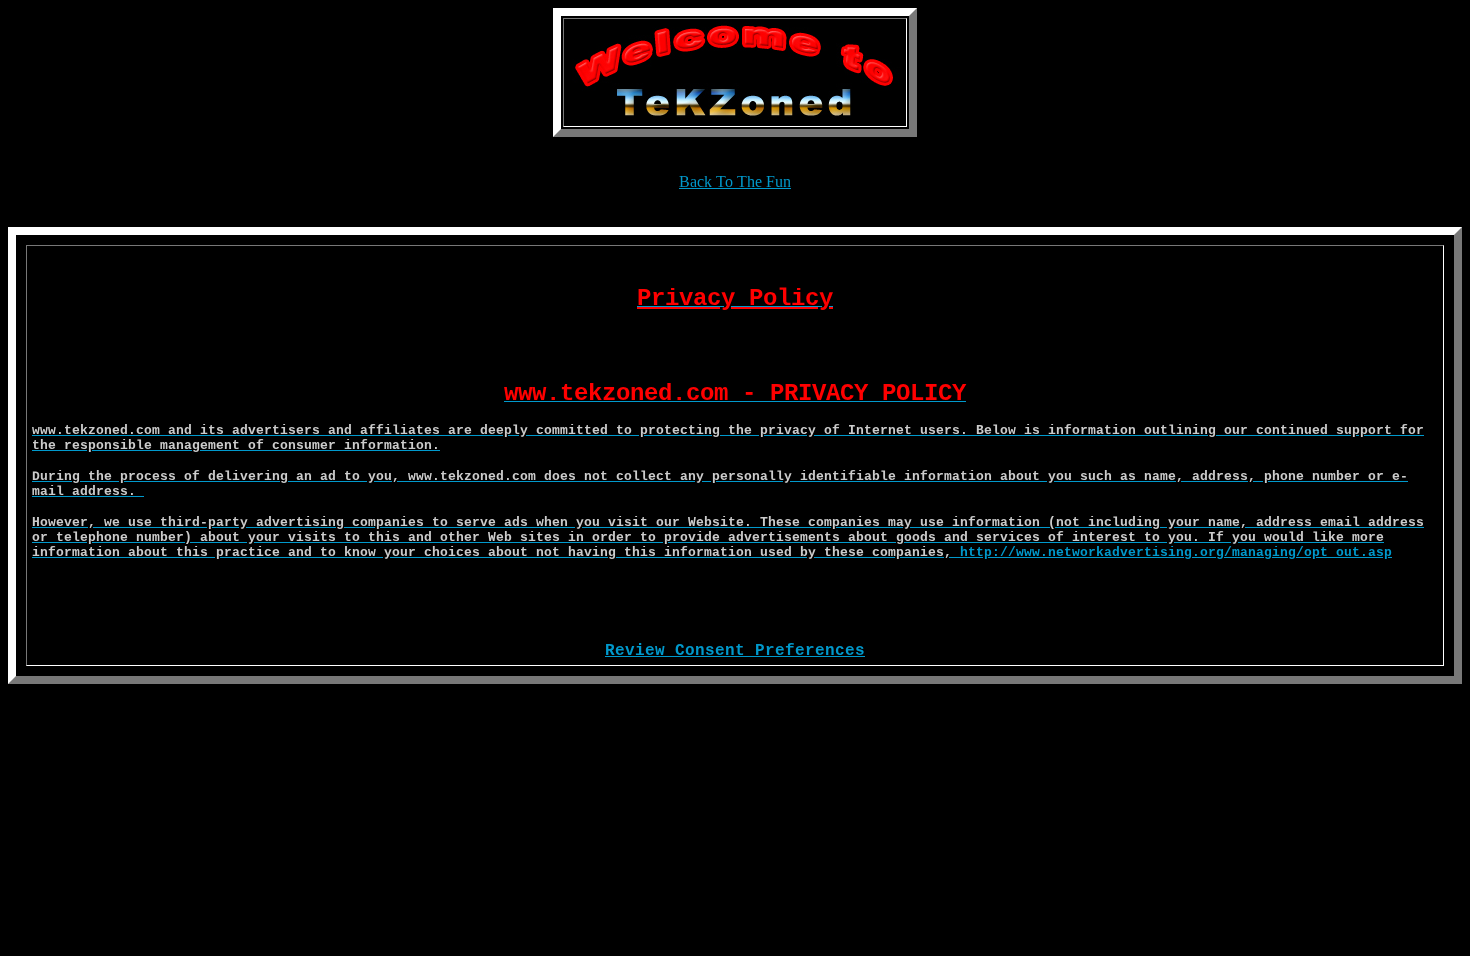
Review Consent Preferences (735, 651)
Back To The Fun (728, 416)
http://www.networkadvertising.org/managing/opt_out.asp (1176, 552)
